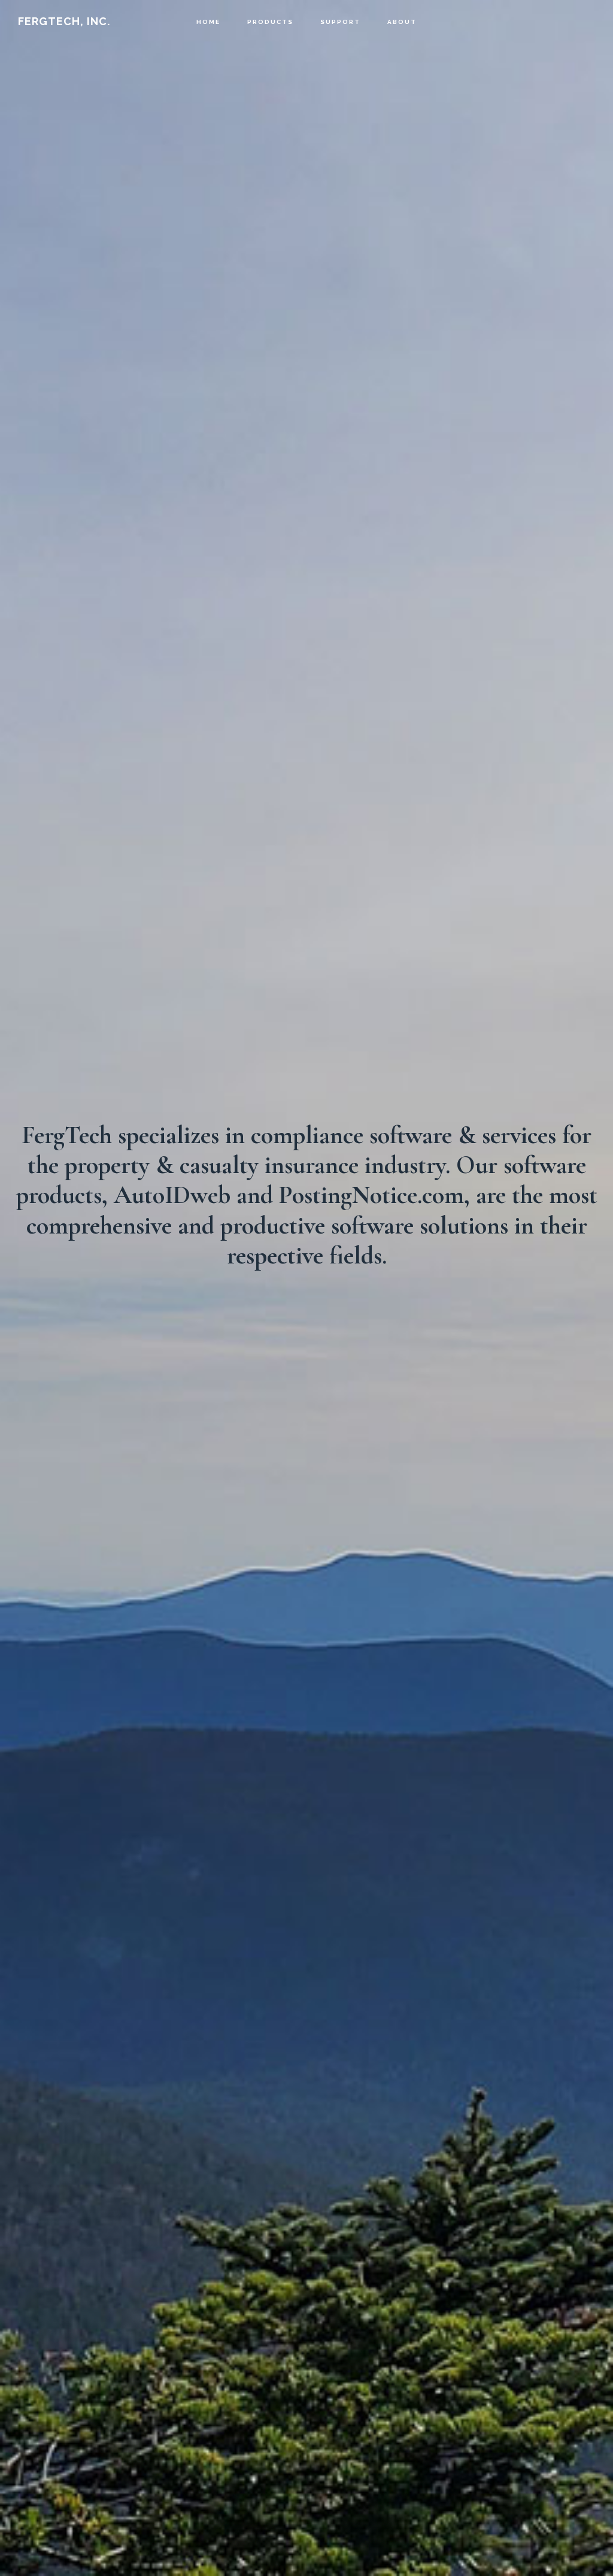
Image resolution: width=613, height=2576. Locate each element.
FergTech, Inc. (64, 21)
